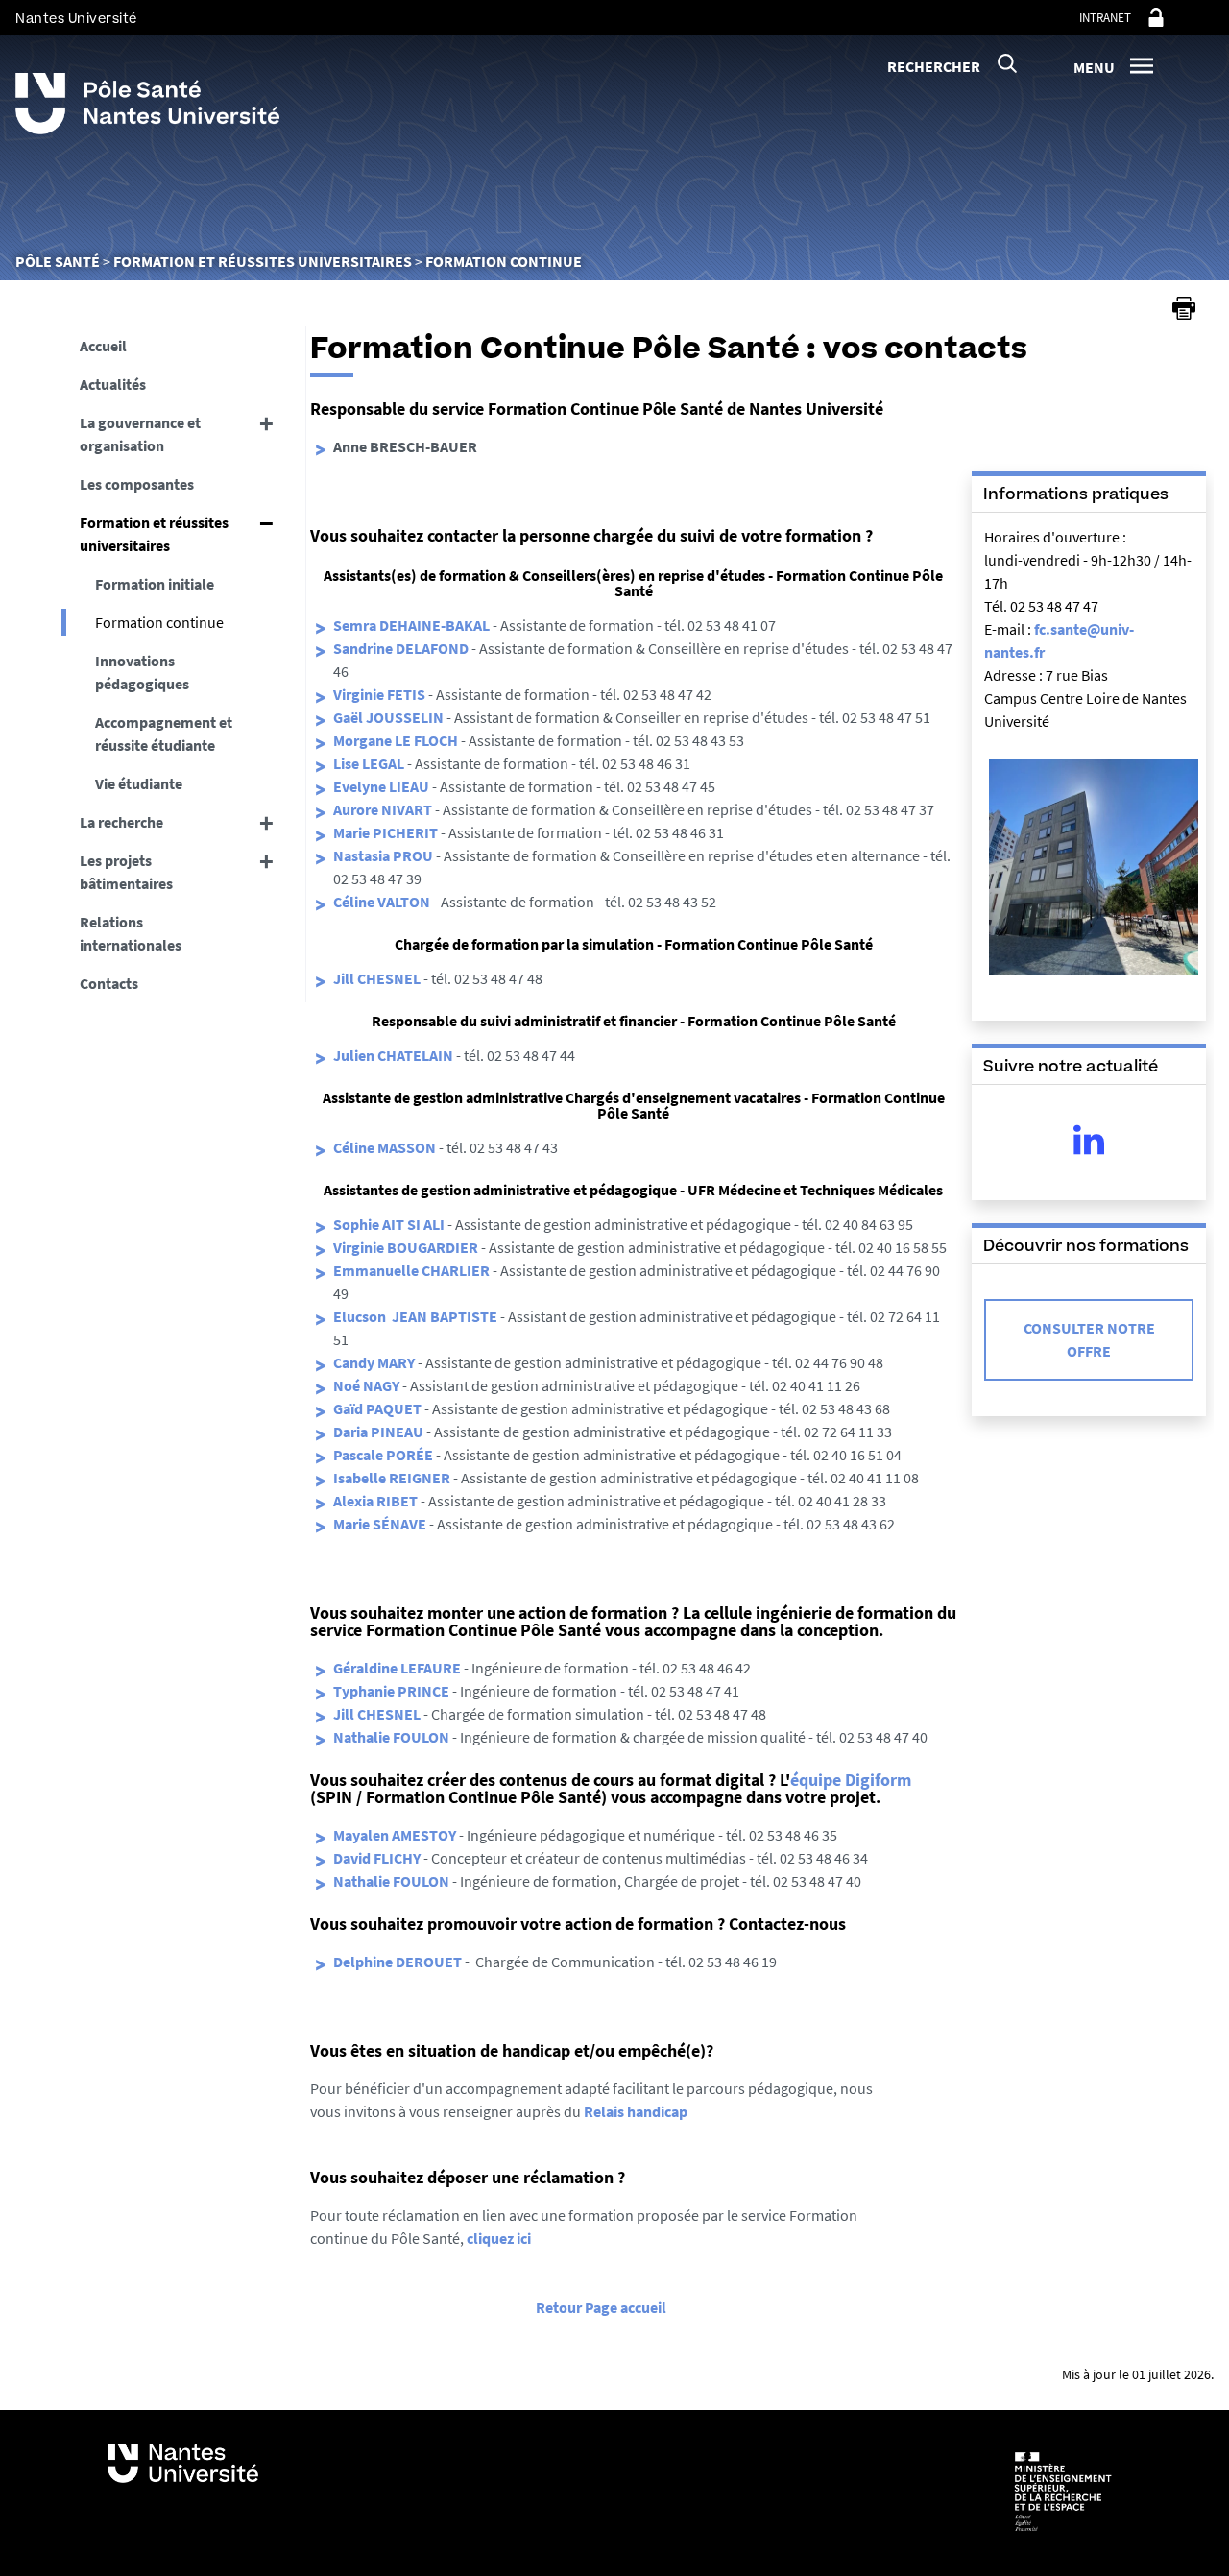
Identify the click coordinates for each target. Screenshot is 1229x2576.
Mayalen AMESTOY (395, 1835)
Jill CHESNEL (377, 978)
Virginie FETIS (381, 694)
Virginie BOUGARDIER (406, 1247)
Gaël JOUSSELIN (388, 717)
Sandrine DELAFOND (402, 648)
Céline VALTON (382, 902)
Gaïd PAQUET (377, 1408)
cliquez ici (499, 2238)
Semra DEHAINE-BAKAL (411, 625)
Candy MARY (374, 1362)
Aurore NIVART (383, 809)
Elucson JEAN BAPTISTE (415, 1316)
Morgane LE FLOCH (396, 740)
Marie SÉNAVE (380, 1524)
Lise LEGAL (369, 763)
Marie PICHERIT (386, 832)
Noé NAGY (366, 1385)
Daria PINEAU (378, 1432)
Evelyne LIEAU (381, 786)
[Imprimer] (1184, 308)
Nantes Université (76, 19)
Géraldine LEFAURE (397, 1668)
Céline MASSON (385, 1147)
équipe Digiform (851, 1780)
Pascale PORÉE (383, 1455)
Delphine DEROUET (398, 1962)
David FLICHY (377, 1858)
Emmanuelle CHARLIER (411, 1270)
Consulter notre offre (1089, 1339)
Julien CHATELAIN (393, 1055)
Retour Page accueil (601, 2307)
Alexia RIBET (375, 1501)
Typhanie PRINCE (391, 1691)
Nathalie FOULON (391, 1737)
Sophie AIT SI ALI (389, 1224)
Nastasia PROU (383, 855)
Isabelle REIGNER (392, 1478)
